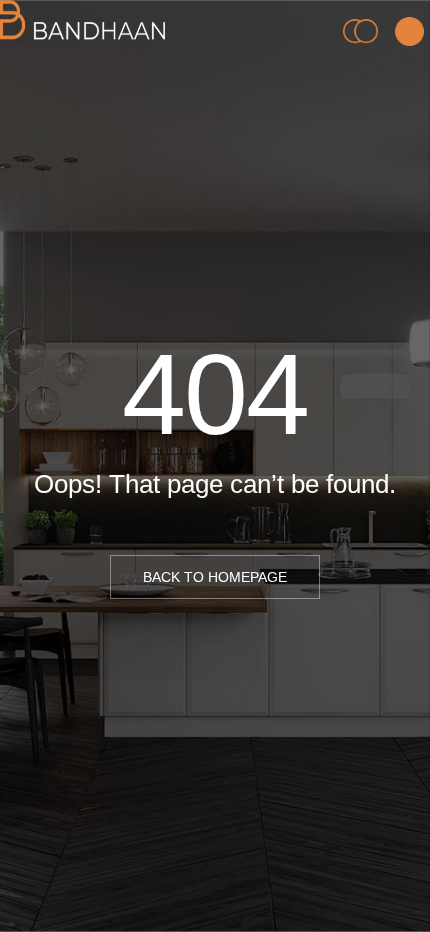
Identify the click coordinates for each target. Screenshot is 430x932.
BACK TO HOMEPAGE (215, 577)
